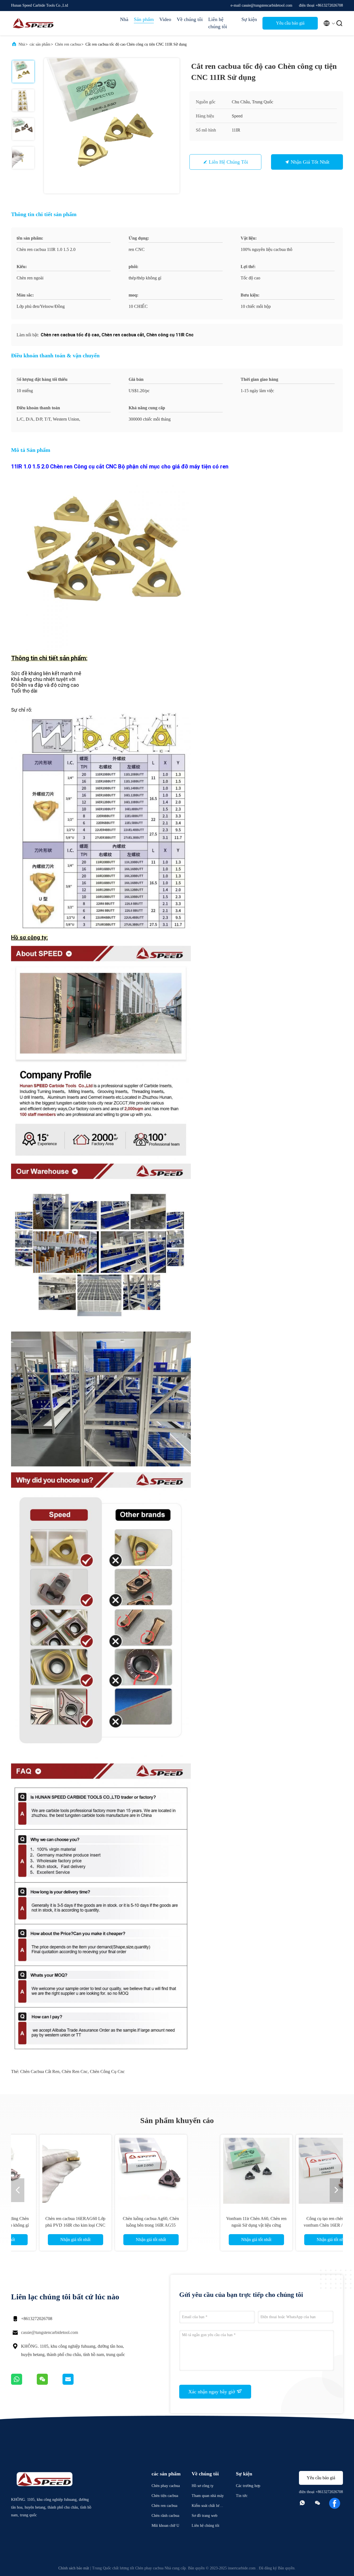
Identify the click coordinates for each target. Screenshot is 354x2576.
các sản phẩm (40, 44)
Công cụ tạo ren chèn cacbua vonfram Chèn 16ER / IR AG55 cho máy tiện (139, 2225)
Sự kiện (249, 19)
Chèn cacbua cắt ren (40, 2071)
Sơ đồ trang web (205, 2516)
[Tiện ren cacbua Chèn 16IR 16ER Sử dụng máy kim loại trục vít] (215, 2171)
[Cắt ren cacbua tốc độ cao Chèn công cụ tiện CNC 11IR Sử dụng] (112, 126)
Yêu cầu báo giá (290, 23)
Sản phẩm (144, 19)
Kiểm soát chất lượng (207, 2506)
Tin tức (242, 2496)
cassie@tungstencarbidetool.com (50, 2332)
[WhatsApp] (24, 2383)
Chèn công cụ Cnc (107, 2071)
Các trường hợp (248, 2486)
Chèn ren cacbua (68, 44)
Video (165, 19)
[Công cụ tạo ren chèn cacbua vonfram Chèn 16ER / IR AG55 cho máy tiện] (139, 2171)
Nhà (124, 19)
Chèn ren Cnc (75, 2071)
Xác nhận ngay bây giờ (212, 2392)
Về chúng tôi (190, 19)
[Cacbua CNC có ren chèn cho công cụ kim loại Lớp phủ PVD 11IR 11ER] (290, 2171)
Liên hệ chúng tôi (218, 23)
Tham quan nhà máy (208, 2496)
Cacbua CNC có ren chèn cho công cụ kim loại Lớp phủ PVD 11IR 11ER (290, 2225)
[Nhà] (33, 23)
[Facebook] (335, 2503)
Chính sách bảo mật (74, 2568)
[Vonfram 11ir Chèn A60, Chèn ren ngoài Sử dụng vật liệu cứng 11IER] (64, 2171)
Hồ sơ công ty (203, 2486)
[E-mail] (75, 2383)
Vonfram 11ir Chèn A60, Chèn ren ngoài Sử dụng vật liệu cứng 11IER (64, 2225)
